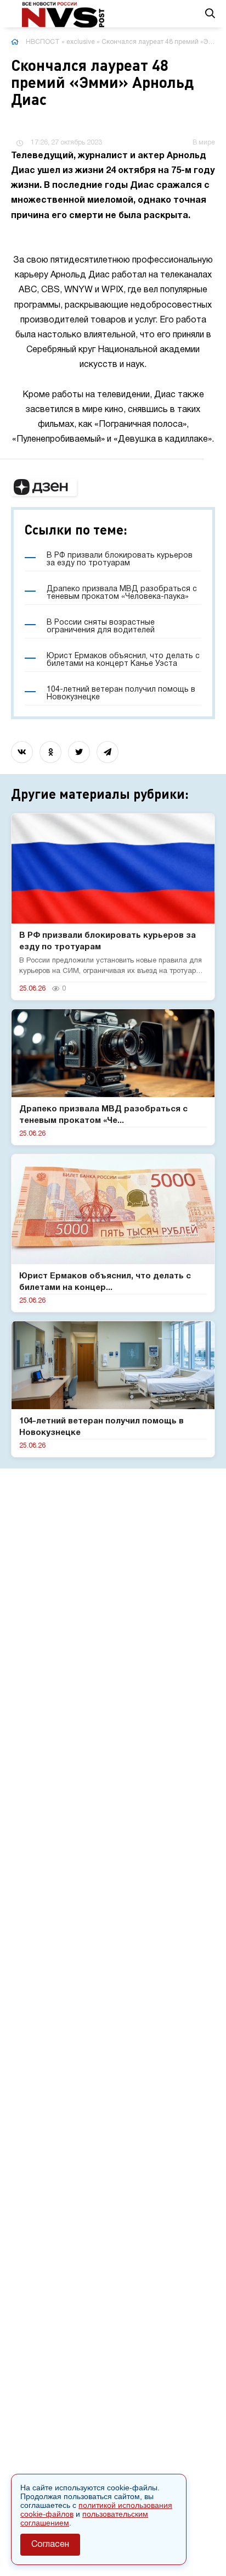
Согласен (50, 2545)
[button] (44, 487)
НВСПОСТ (43, 42)
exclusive (81, 42)
